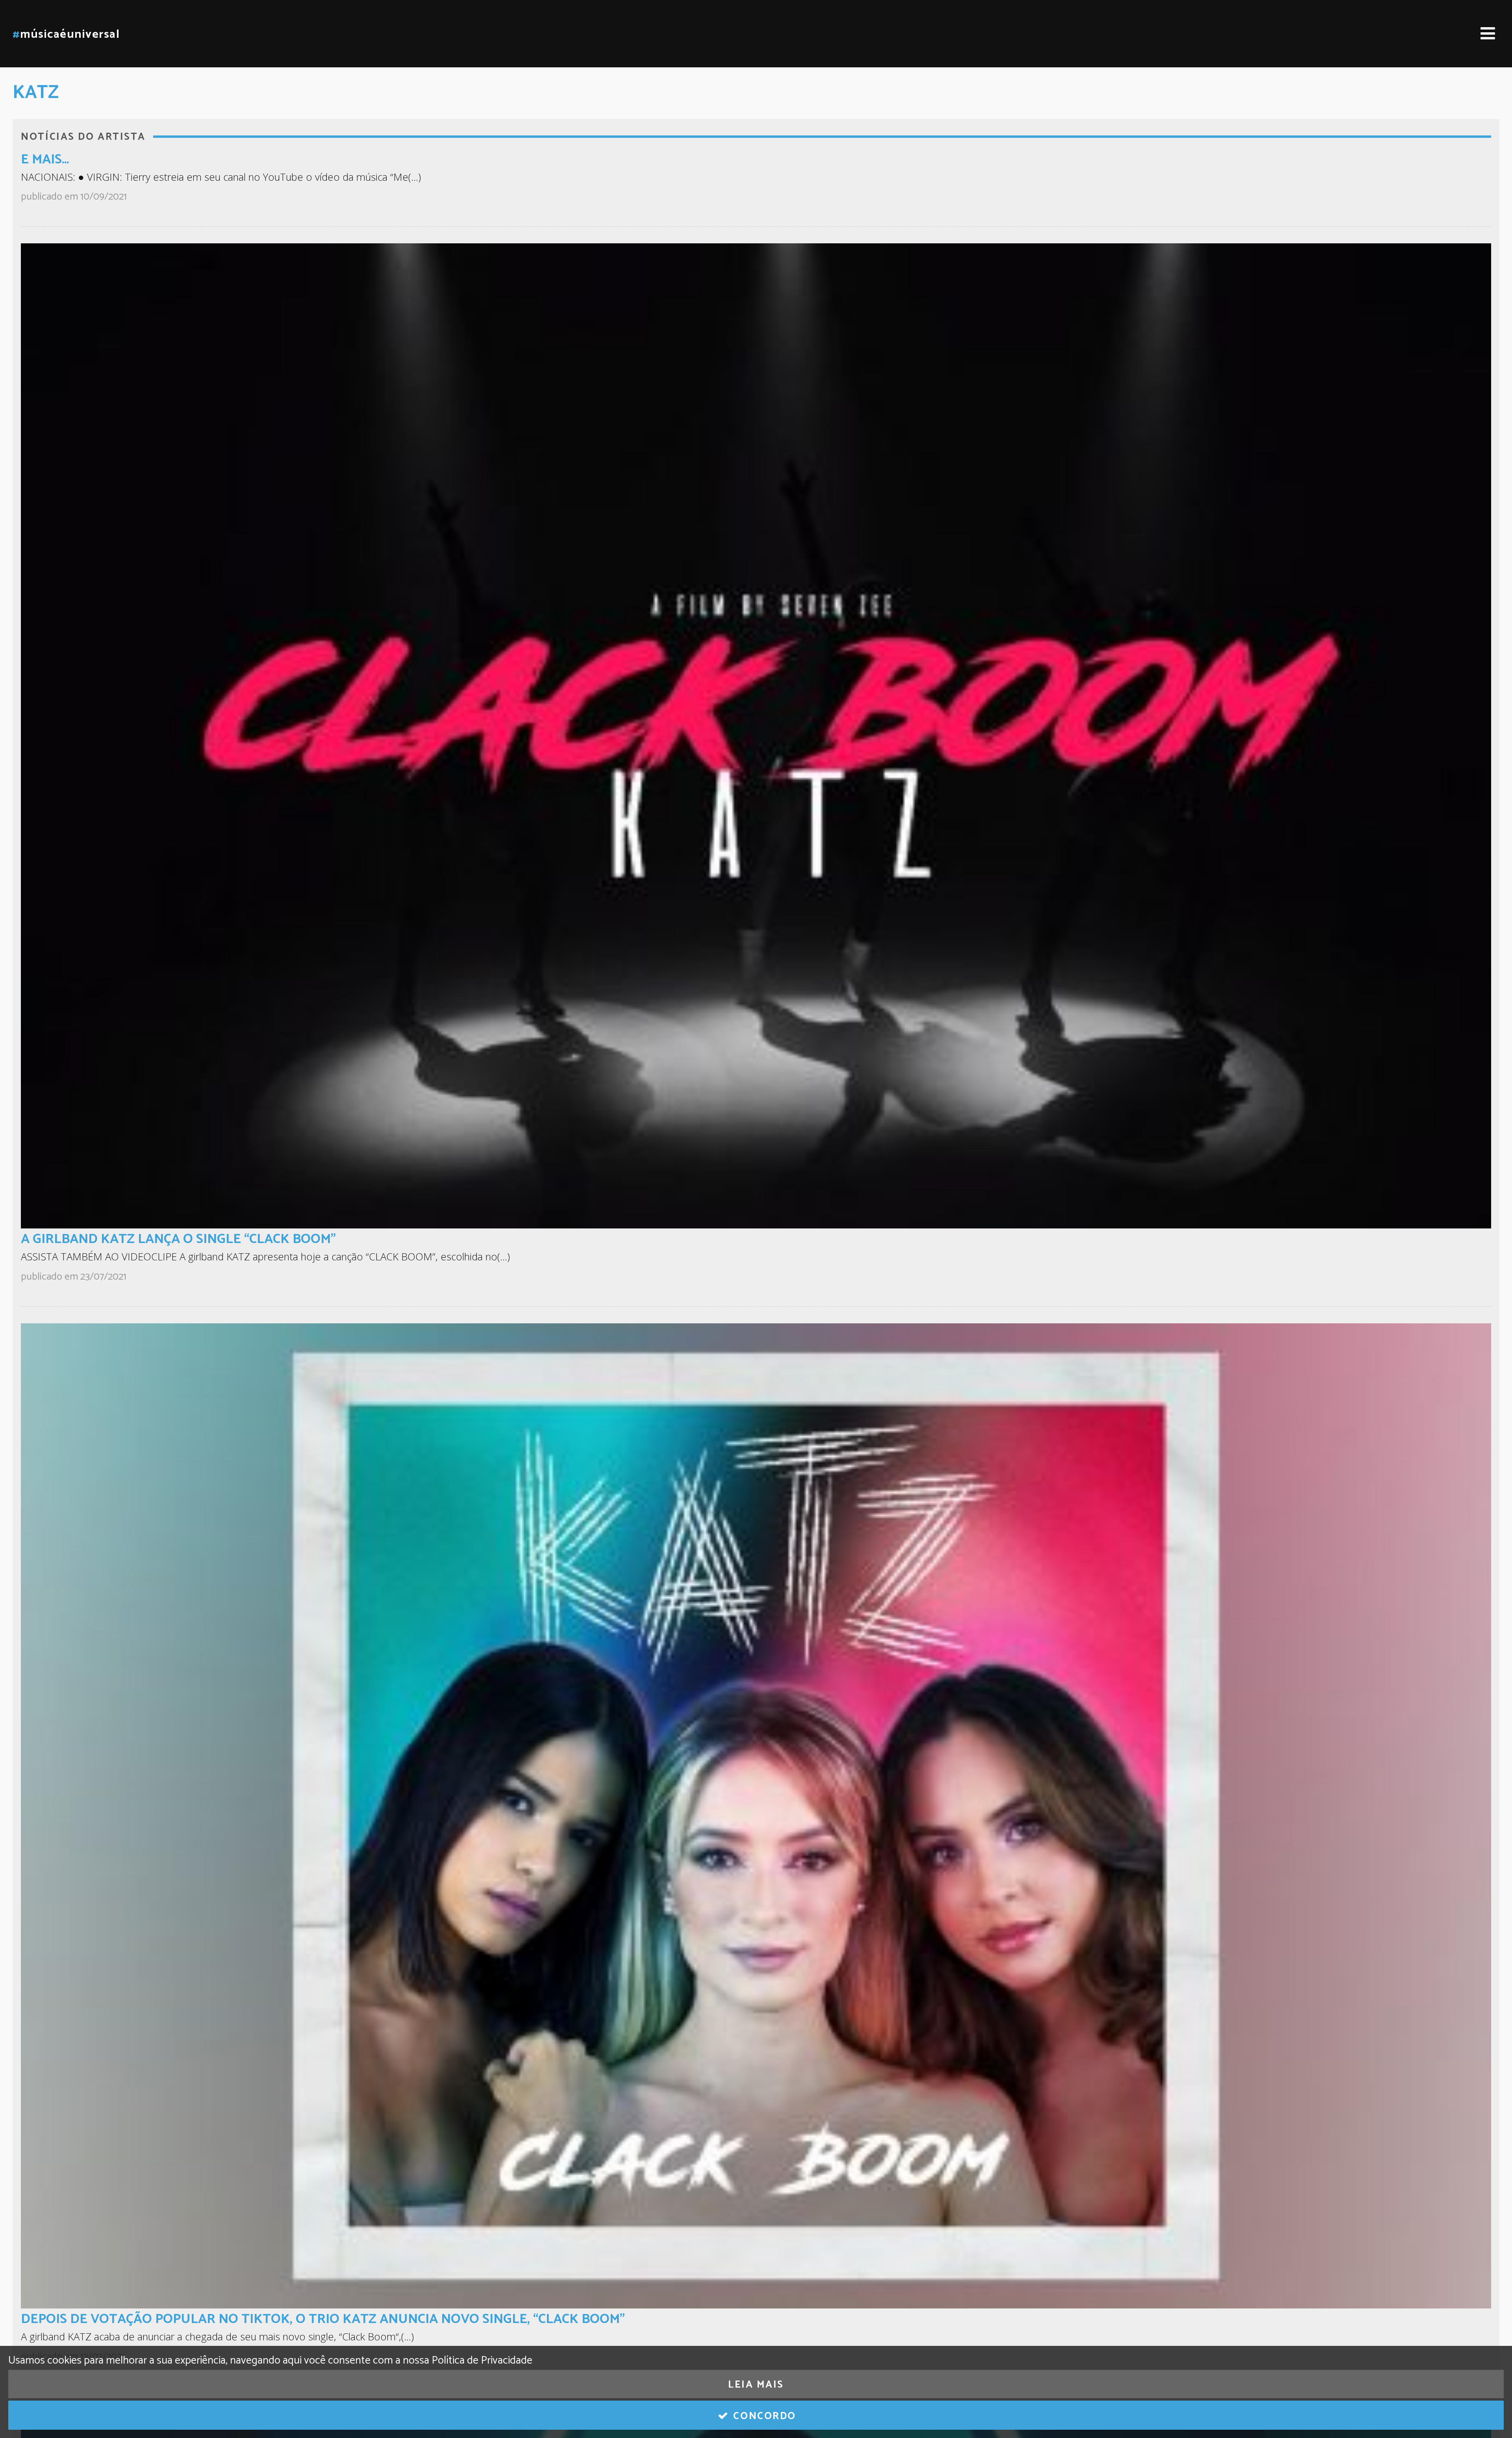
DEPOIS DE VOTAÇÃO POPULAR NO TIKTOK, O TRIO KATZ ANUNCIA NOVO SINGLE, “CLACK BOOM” (323, 2319)
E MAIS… (45, 159)
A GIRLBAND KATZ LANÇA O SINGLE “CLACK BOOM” (178, 1239)
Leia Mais (756, 2385)
